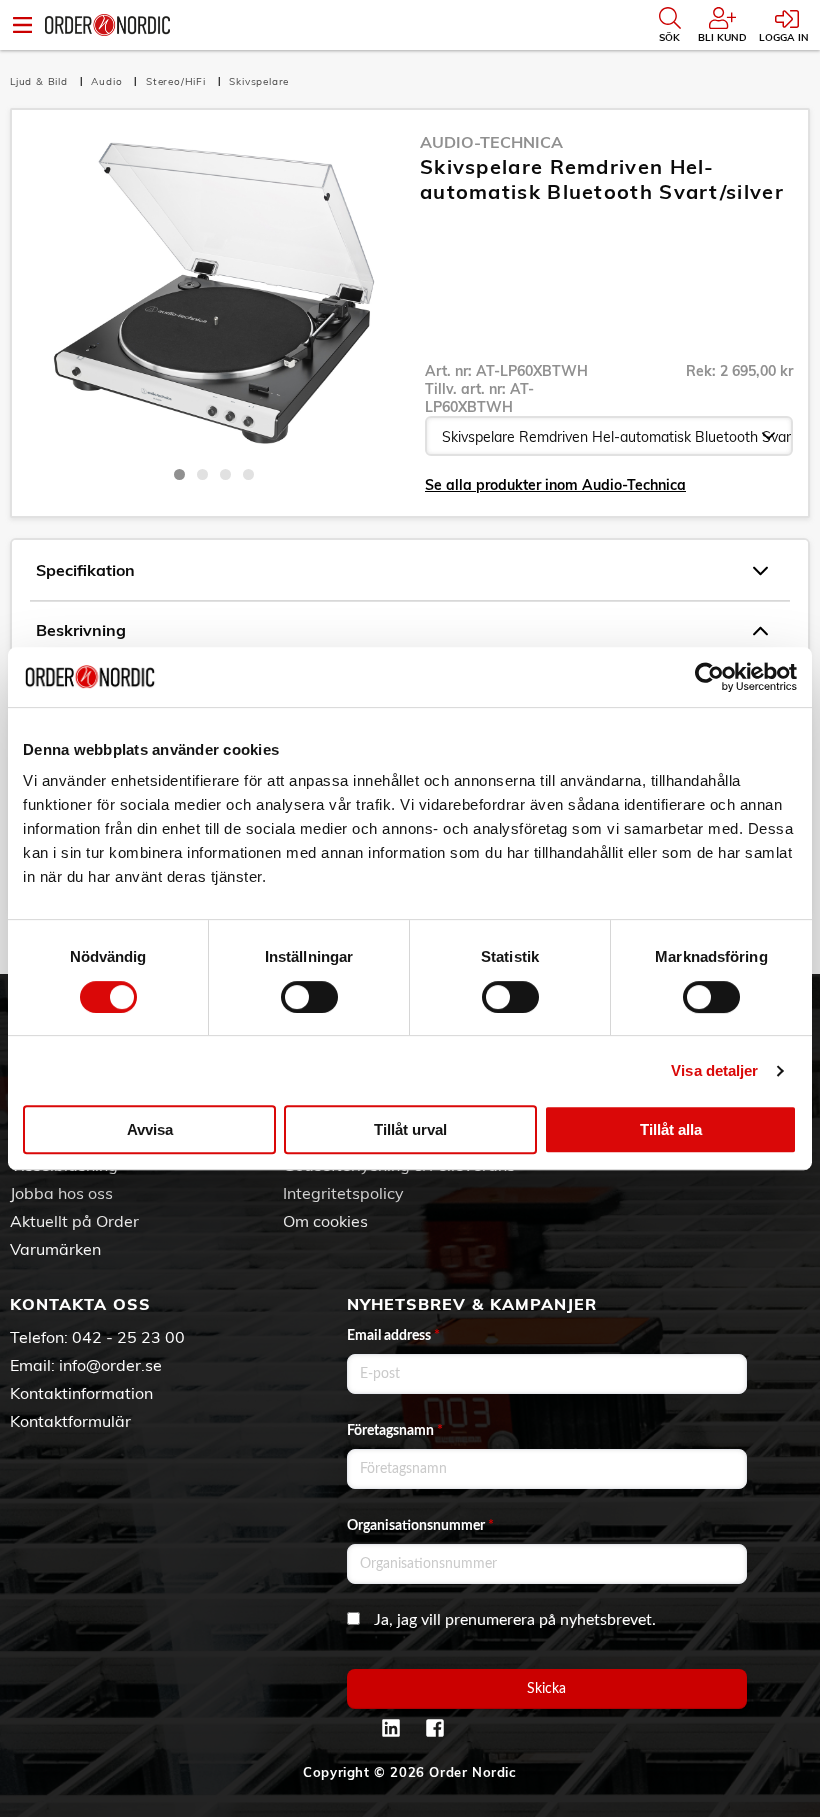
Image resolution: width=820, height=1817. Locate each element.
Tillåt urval (410, 1129)
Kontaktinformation (81, 1393)
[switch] (309, 997)
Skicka (546, 1689)
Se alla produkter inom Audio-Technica (555, 485)
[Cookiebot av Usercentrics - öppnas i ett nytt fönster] (709, 677)
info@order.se (110, 1365)
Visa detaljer (714, 1070)
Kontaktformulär (70, 1421)
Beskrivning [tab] (81, 630)
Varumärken (55, 1249)
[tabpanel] (213, 293)
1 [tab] (179, 474)
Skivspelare (259, 81)
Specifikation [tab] (85, 570)
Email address (393, 1336)
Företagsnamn (395, 1431)
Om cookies (325, 1221)
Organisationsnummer (420, 1526)
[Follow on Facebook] (435, 1728)
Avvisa (150, 1129)
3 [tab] (225, 474)
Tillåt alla (671, 1129)
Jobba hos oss (61, 1193)
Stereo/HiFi (178, 81)
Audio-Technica (491, 142)
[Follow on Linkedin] (391, 1728)
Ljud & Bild (41, 81)
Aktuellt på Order (74, 1221)
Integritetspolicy (343, 1193)
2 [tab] (202, 474)
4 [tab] (248, 474)
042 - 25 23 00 (128, 1337)
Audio (108, 81)
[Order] (107, 25)
